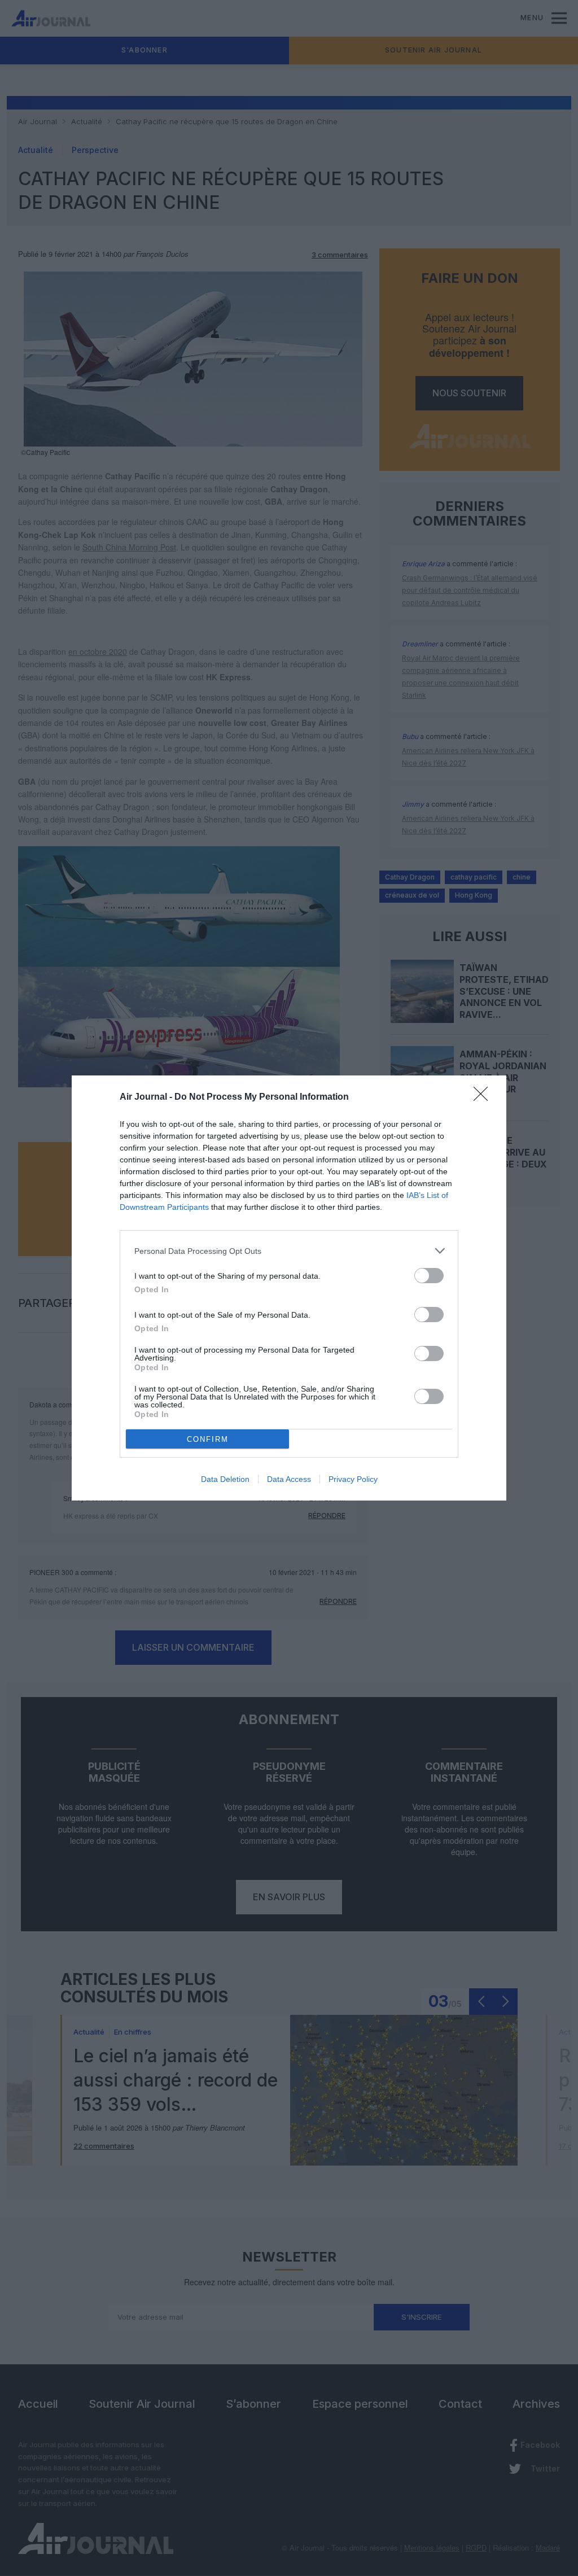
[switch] (429, 1276)
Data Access (289, 1479)
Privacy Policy (353, 1479)
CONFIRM (208, 1439)
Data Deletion (225, 1479)
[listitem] (289, 1251)
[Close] (484, 1097)
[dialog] (289, 1288)
